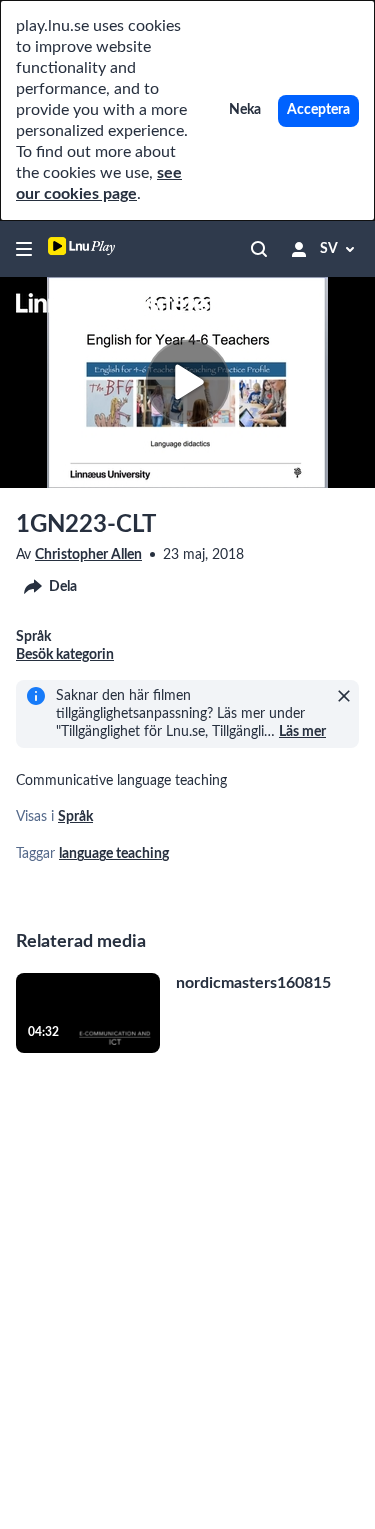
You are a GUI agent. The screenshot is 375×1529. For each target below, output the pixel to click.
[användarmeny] (299, 249)
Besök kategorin (65, 655)
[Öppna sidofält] (24, 249)
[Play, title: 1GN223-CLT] (187, 382)
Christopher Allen (88, 555)
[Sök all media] (259, 249)
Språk (75, 817)
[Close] (344, 696)
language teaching (114, 854)
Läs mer (302, 732)
